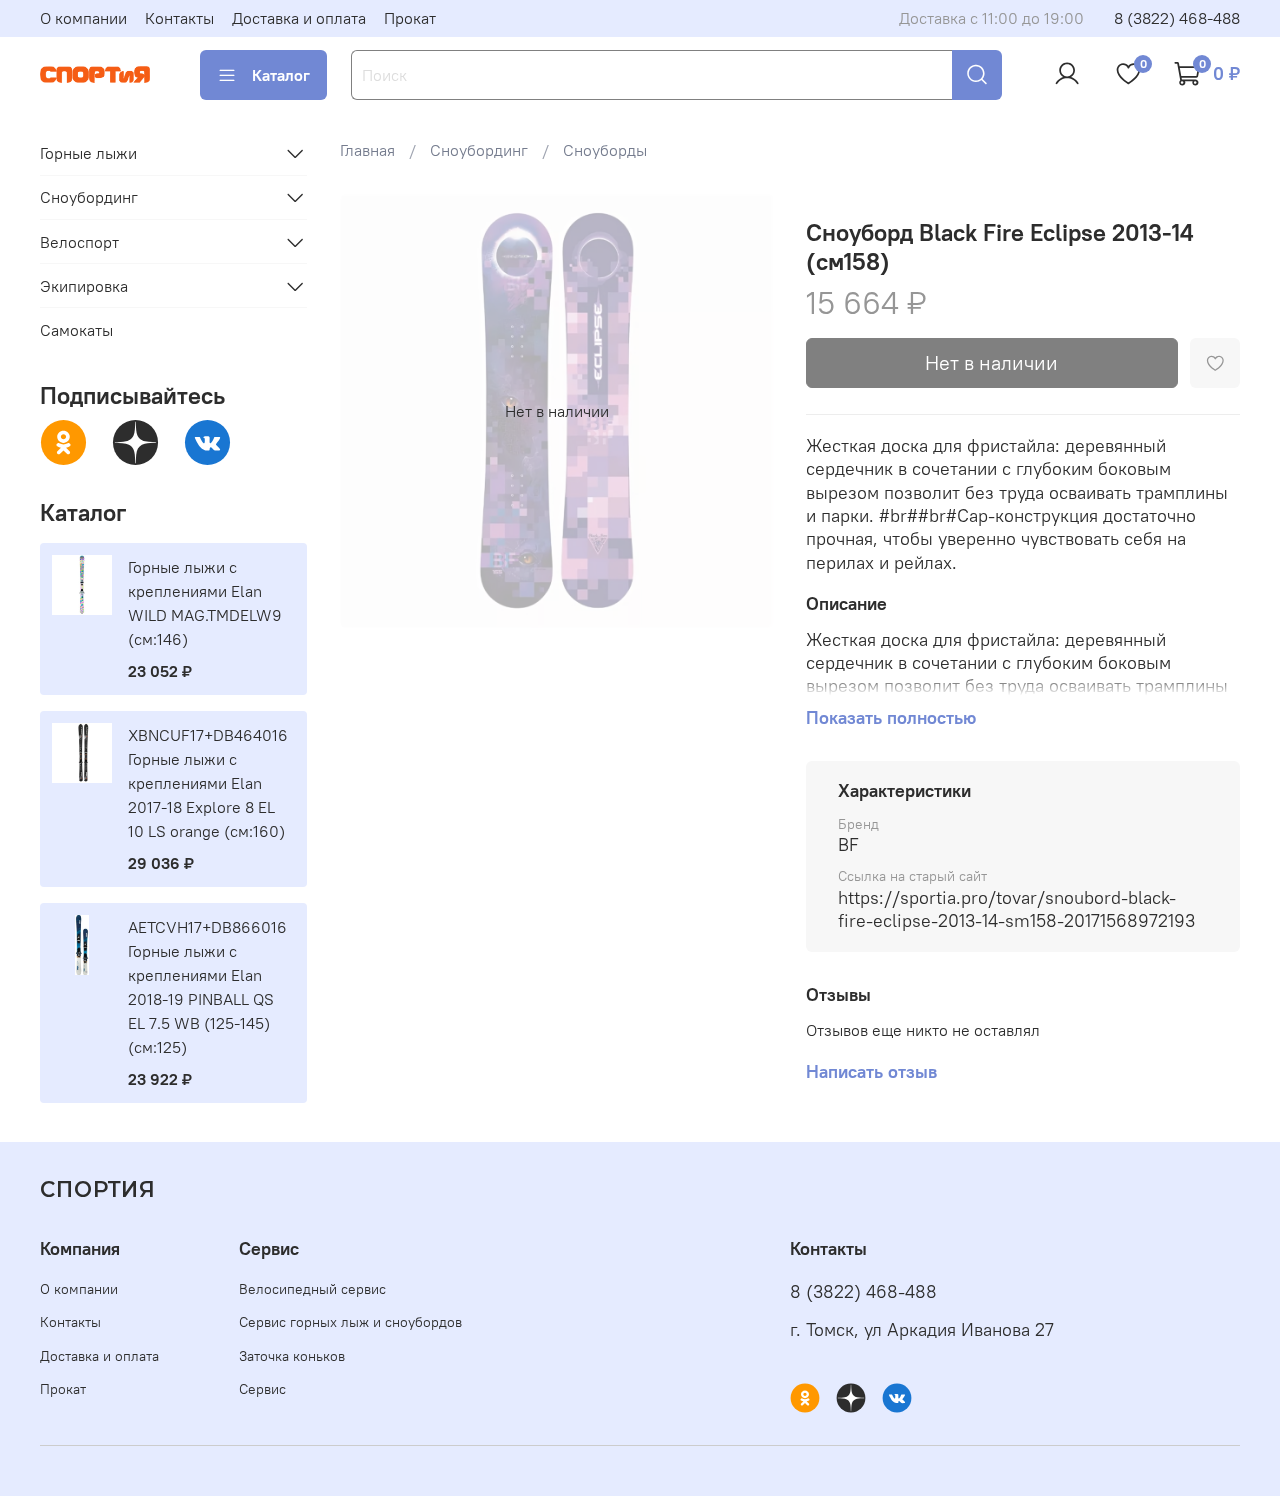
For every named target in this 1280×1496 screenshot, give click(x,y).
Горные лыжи (88, 153)
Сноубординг (479, 150)
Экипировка (84, 286)
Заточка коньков (292, 1356)
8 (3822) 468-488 (1177, 18)
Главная (367, 150)
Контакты (179, 18)
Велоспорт (79, 242)
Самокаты (76, 330)
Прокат (410, 18)
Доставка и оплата (299, 18)
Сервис (262, 1389)
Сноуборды (605, 150)
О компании (83, 18)
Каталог (281, 75)
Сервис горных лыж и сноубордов (350, 1322)
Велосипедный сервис (312, 1289)
